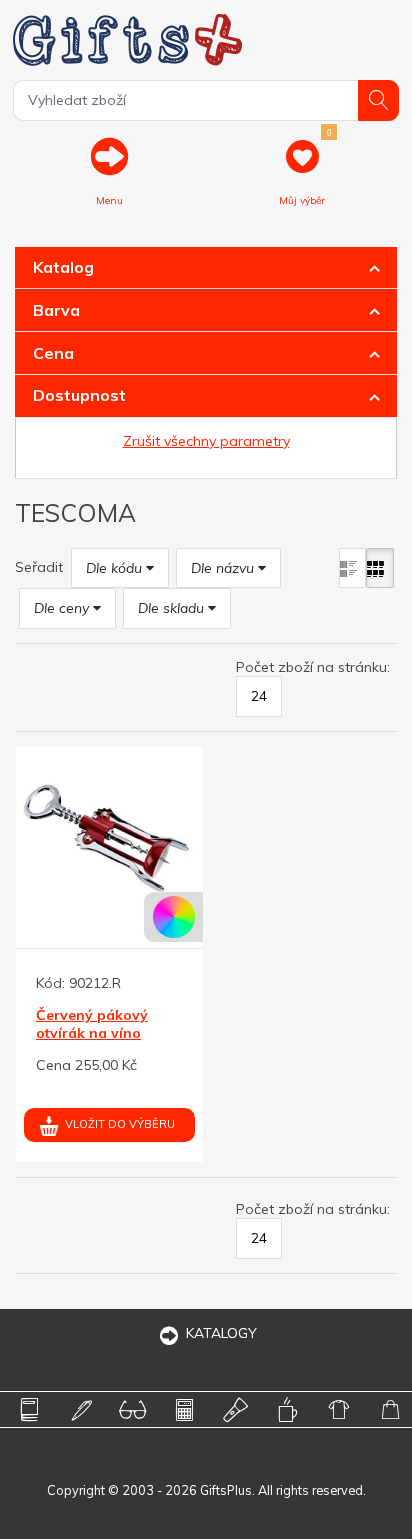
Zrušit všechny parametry (206, 441)
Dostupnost (79, 395)
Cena (53, 353)
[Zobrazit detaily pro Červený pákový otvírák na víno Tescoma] (109, 840)
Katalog (63, 267)
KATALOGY (221, 1333)
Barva (56, 310)
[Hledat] (378, 100)
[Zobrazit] (352, 568)
